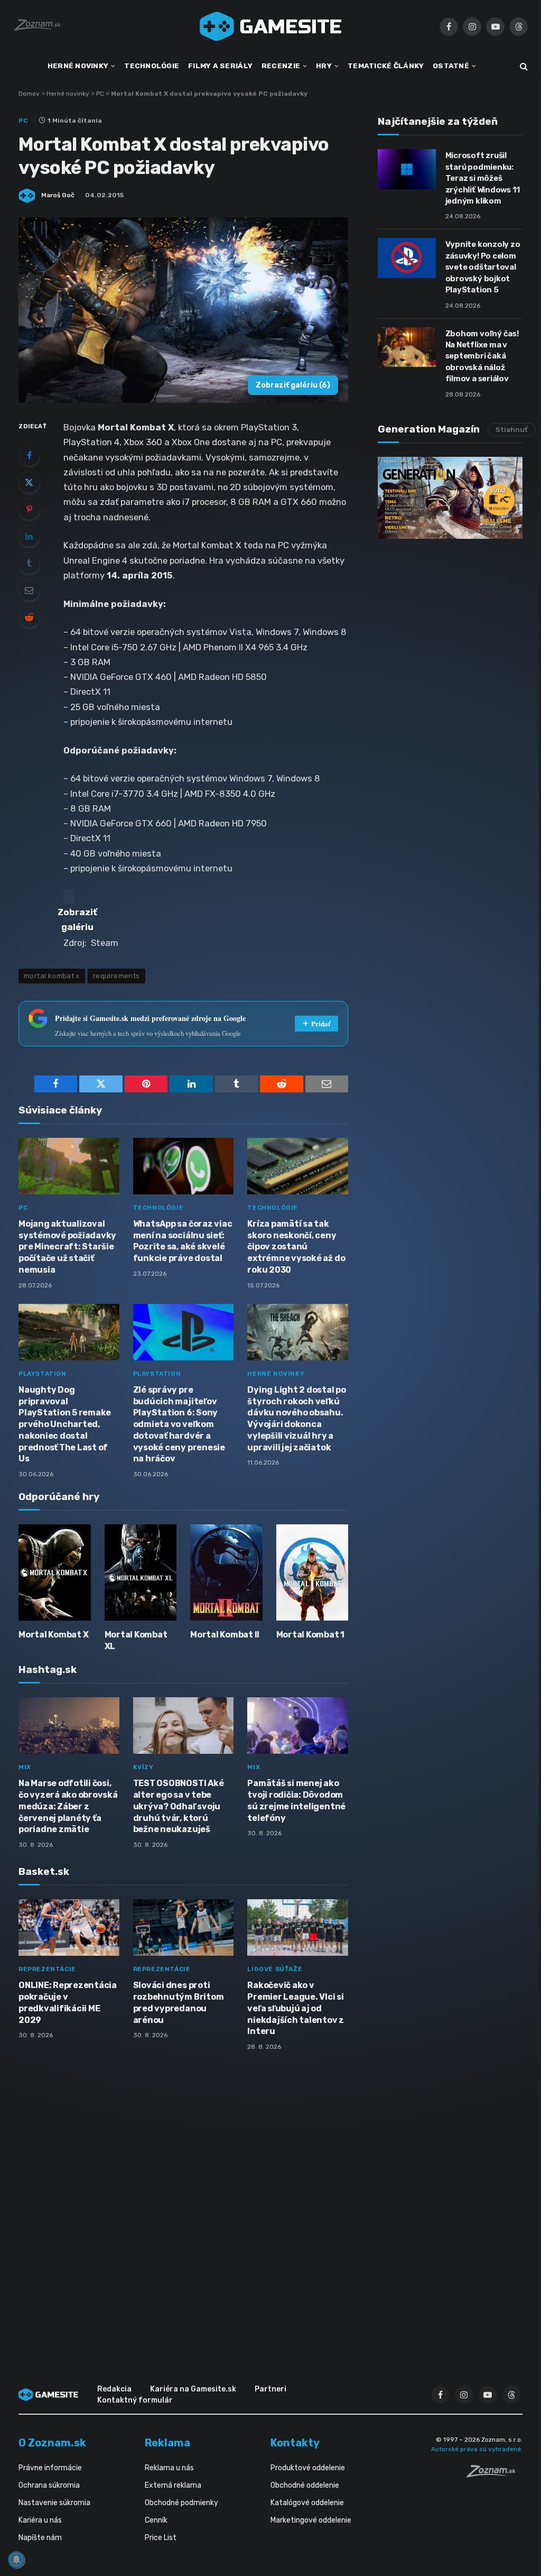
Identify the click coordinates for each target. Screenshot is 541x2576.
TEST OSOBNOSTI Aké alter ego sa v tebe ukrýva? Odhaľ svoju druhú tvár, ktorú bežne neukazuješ (179, 1806)
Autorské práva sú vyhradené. (477, 2449)
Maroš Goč (58, 195)
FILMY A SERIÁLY (220, 66)
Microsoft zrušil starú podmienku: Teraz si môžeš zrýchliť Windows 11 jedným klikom (483, 178)
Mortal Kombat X (53, 1635)
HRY (324, 66)
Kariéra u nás (40, 2520)
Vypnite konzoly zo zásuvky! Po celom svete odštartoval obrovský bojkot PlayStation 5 (483, 267)
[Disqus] (183, 2200)
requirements (116, 976)
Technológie (158, 1208)
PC (100, 94)
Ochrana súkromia (49, 2485)
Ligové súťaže (275, 1969)
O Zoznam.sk (52, 2443)
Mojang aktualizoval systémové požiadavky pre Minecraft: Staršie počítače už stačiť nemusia (67, 1247)
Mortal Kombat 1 (310, 1635)
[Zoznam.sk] (495, 2474)
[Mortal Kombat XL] (141, 1572)
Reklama (167, 2443)
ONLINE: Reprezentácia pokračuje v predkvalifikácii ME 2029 (68, 2002)
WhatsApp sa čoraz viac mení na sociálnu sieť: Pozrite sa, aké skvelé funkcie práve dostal (183, 1241)
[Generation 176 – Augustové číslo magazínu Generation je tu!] (450, 498)
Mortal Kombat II (225, 1635)
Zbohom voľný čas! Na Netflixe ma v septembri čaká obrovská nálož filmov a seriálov (482, 356)
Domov (29, 94)
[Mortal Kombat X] (55, 1572)
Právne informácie (50, 2468)
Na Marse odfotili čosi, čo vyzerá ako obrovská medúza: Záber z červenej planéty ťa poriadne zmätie (68, 1806)
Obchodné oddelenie (305, 2485)
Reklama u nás (169, 2468)
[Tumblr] (29, 563)
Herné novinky (68, 94)
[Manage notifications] (16, 2560)
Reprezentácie (47, 1969)
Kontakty (295, 2443)
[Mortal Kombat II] (226, 1572)
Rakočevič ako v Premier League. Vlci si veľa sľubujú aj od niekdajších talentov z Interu (296, 2008)
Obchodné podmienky (181, 2503)
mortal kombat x (52, 976)
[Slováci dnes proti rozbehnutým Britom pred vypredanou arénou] (184, 1928)
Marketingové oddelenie (311, 2520)
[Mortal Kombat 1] (313, 1572)
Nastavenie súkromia (54, 2503)
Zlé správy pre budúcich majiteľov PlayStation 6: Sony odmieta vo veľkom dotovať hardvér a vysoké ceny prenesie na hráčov (179, 1424)
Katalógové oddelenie (307, 2503)
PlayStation (43, 1374)
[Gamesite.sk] (270, 26)
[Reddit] (29, 617)
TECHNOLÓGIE (152, 66)
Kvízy (143, 1767)
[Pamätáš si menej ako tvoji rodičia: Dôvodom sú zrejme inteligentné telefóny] (298, 1726)
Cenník (156, 2520)
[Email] (29, 590)
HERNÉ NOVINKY (78, 66)
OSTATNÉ (451, 66)
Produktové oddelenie (308, 2468)
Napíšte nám (40, 2538)
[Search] (523, 66)
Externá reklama (173, 2485)
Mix (25, 1767)
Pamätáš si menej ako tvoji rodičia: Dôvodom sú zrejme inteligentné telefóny (296, 1800)
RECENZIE (281, 66)
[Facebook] (29, 455)
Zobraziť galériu (293, 385)
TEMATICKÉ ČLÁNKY (386, 66)
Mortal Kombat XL (136, 1640)
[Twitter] (29, 482)
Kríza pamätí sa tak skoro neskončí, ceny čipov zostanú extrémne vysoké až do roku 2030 (296, 1247)
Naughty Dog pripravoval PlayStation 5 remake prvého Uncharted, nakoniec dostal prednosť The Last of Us (65, 1424)
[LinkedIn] (29, 536)
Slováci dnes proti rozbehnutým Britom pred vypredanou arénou (179, 2002)
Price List (161, 2538)
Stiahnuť (512, 430)
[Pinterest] (29, 509)
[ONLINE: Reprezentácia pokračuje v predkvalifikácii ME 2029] (69, 1928)
